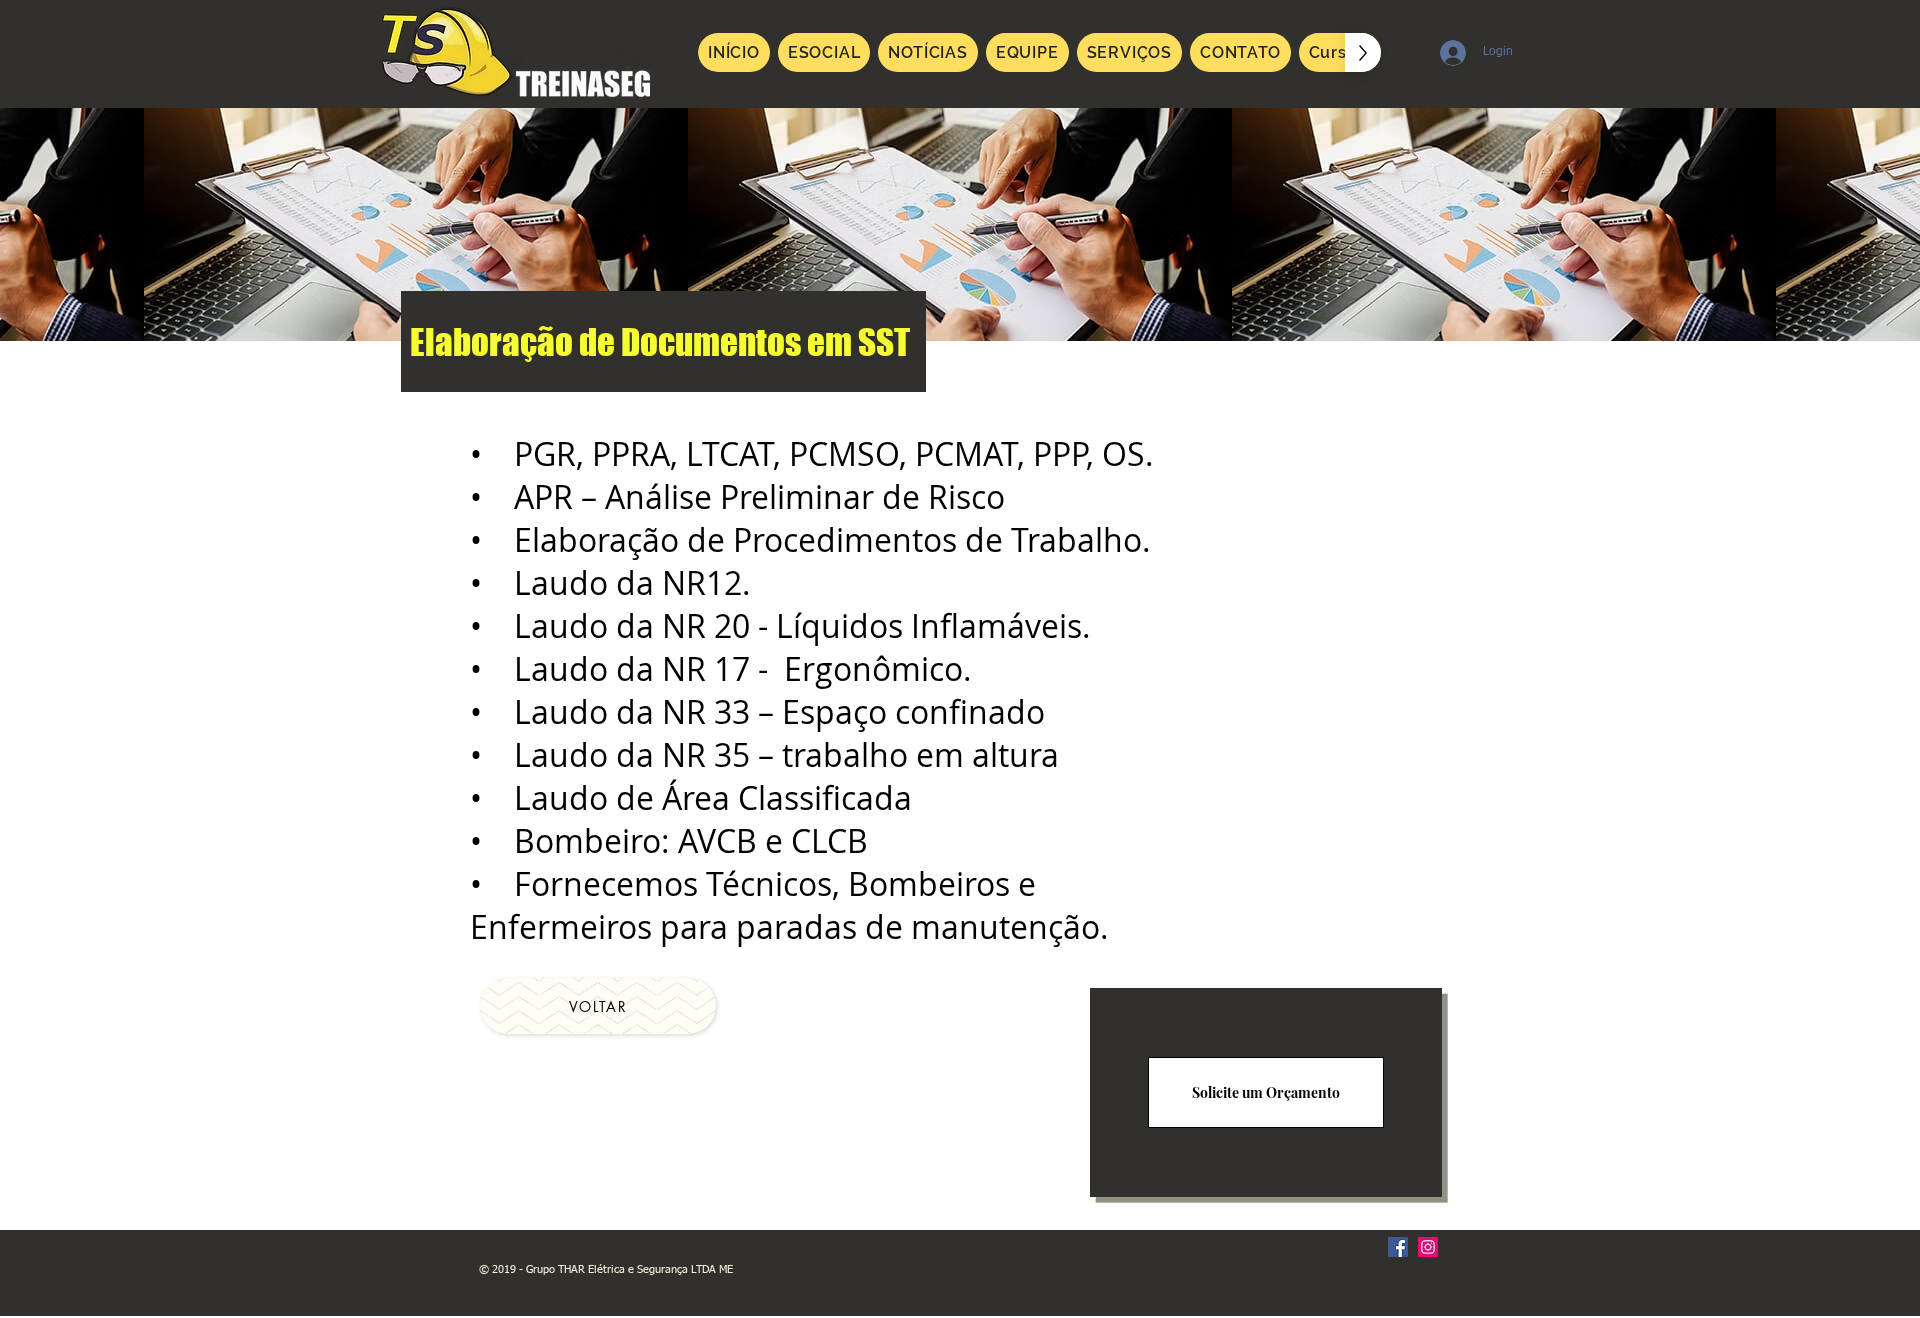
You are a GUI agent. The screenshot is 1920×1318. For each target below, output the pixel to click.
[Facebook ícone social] (1398, 1247)
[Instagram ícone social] (1428, 1247)
